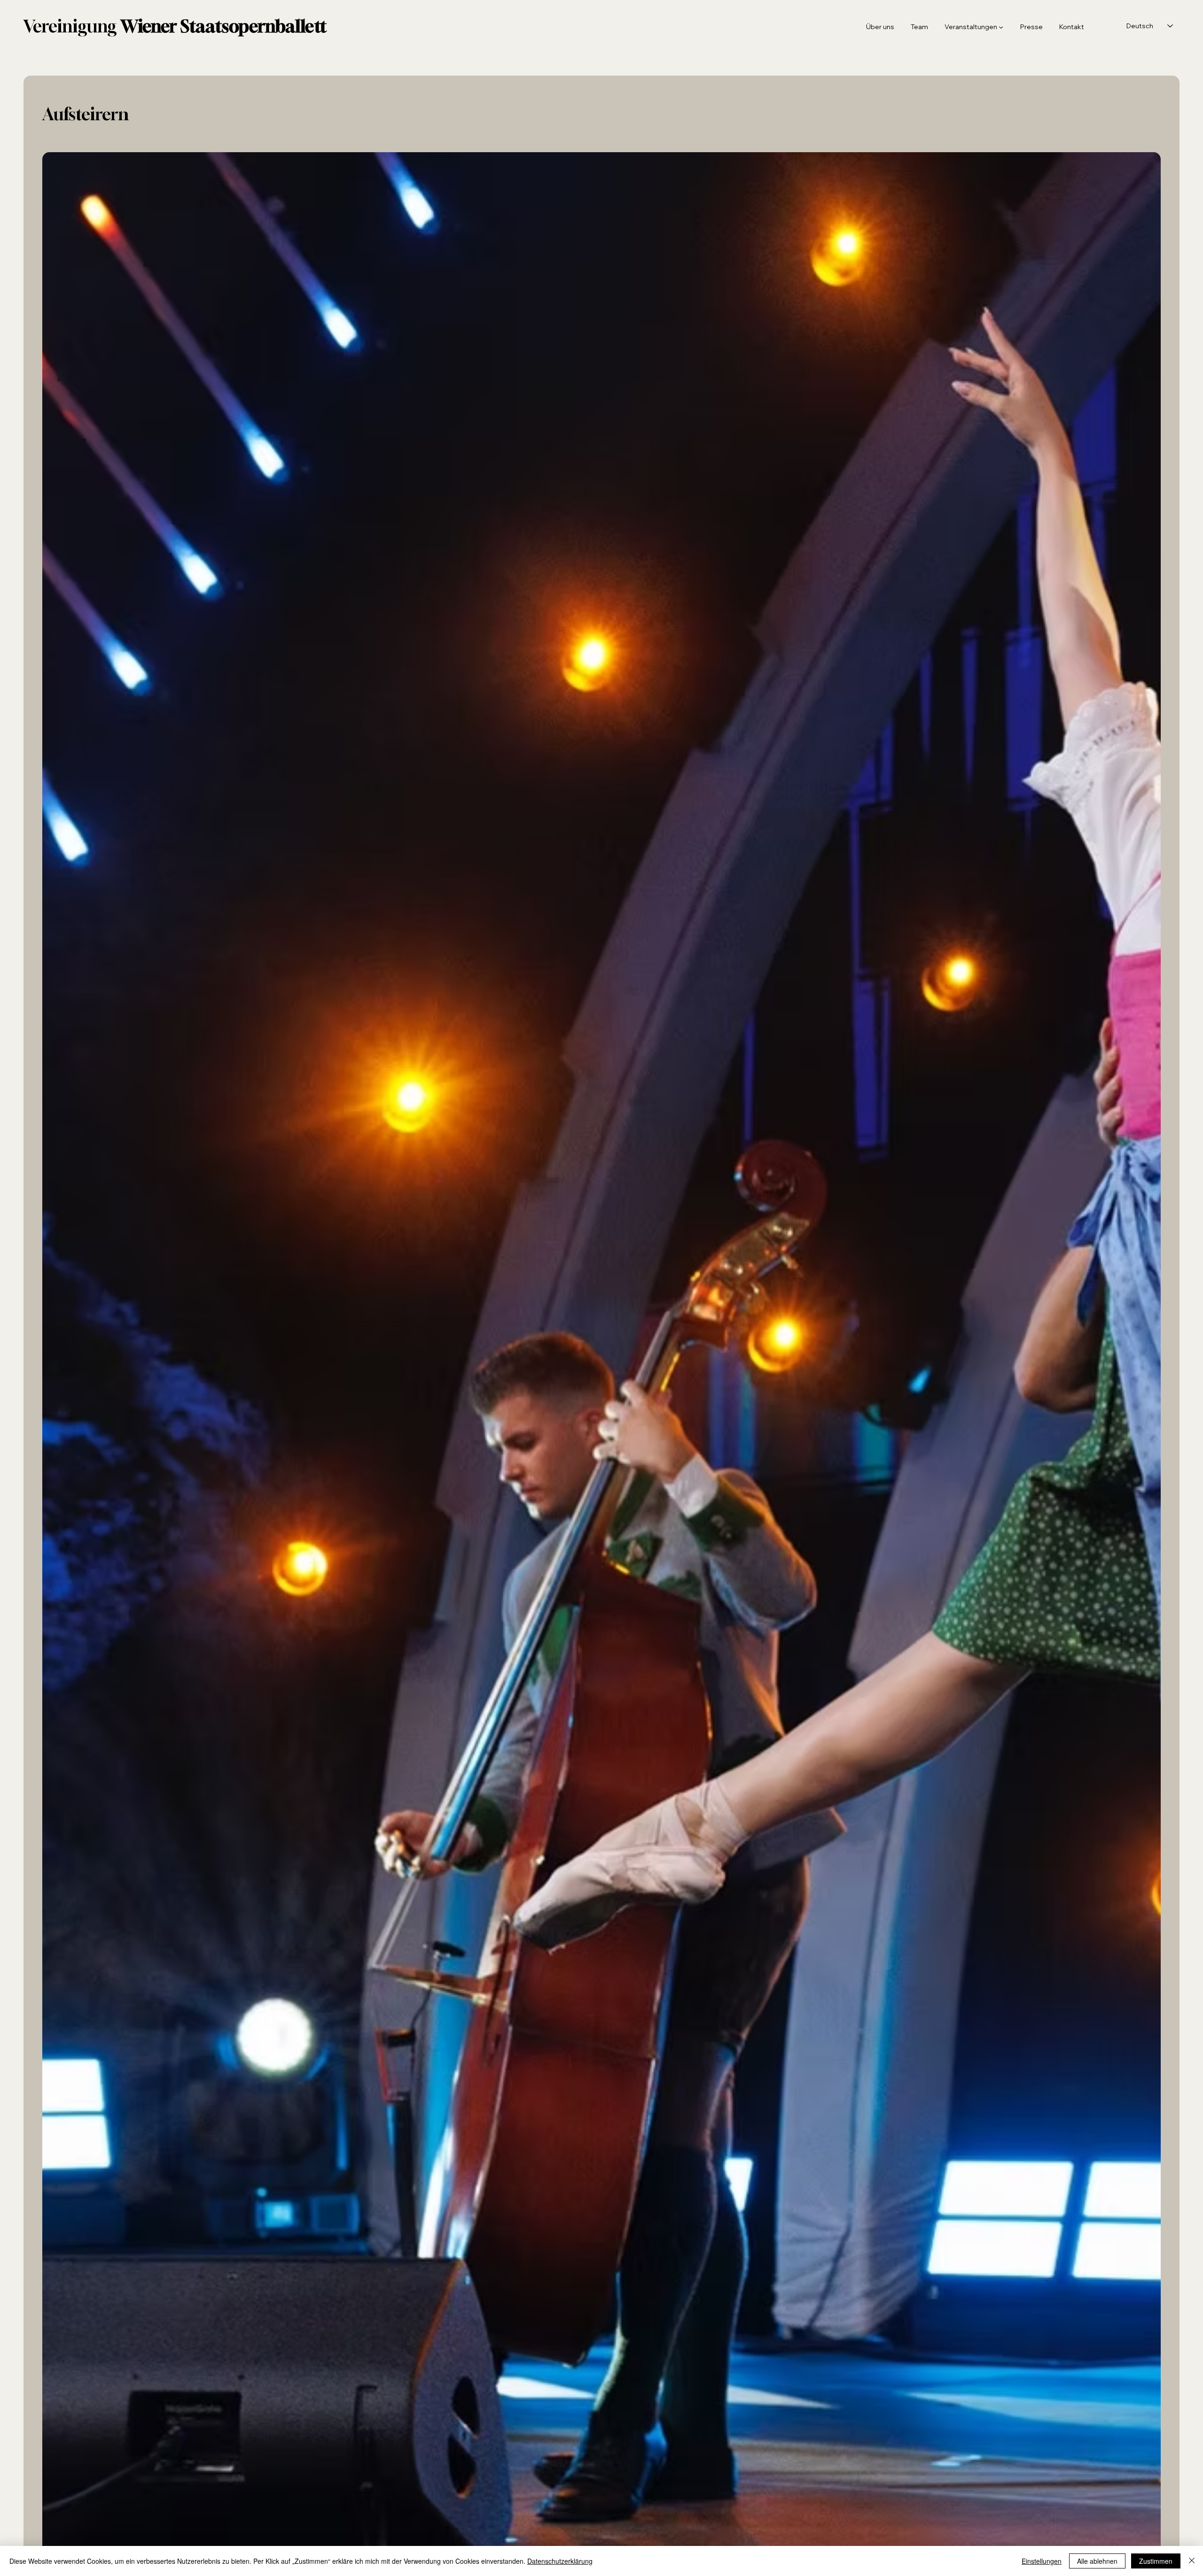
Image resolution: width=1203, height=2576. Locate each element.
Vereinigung (175, 26)
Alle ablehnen (1097, 2561)
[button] (972, 27)
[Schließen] (1192, 2561)
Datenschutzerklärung (560, 2561)
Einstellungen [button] (1042, 2561)
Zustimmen (1156, 2561)
